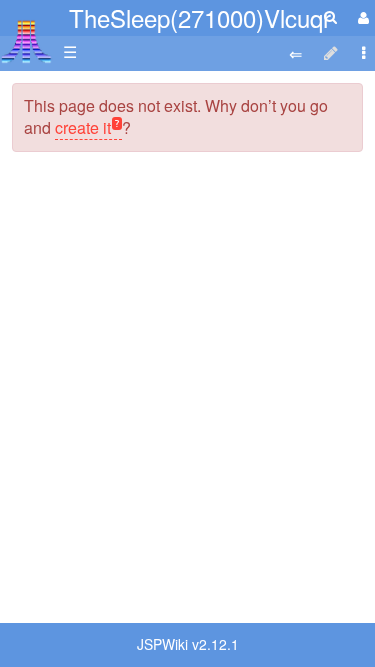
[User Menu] (361, 17)
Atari (26, 41)
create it (83, 127)
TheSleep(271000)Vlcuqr (200, 17)
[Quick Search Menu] (330, 16)
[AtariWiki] (26, 35)
